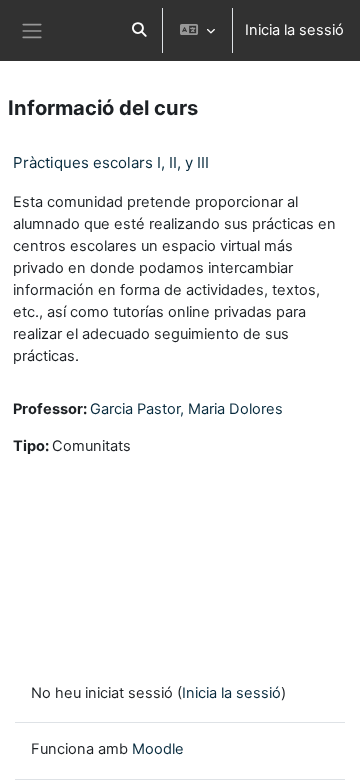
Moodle (158, 749)
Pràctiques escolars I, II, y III (111, 162)
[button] (139, 30)
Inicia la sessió (294, 30)
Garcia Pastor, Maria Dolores (186, 409)
